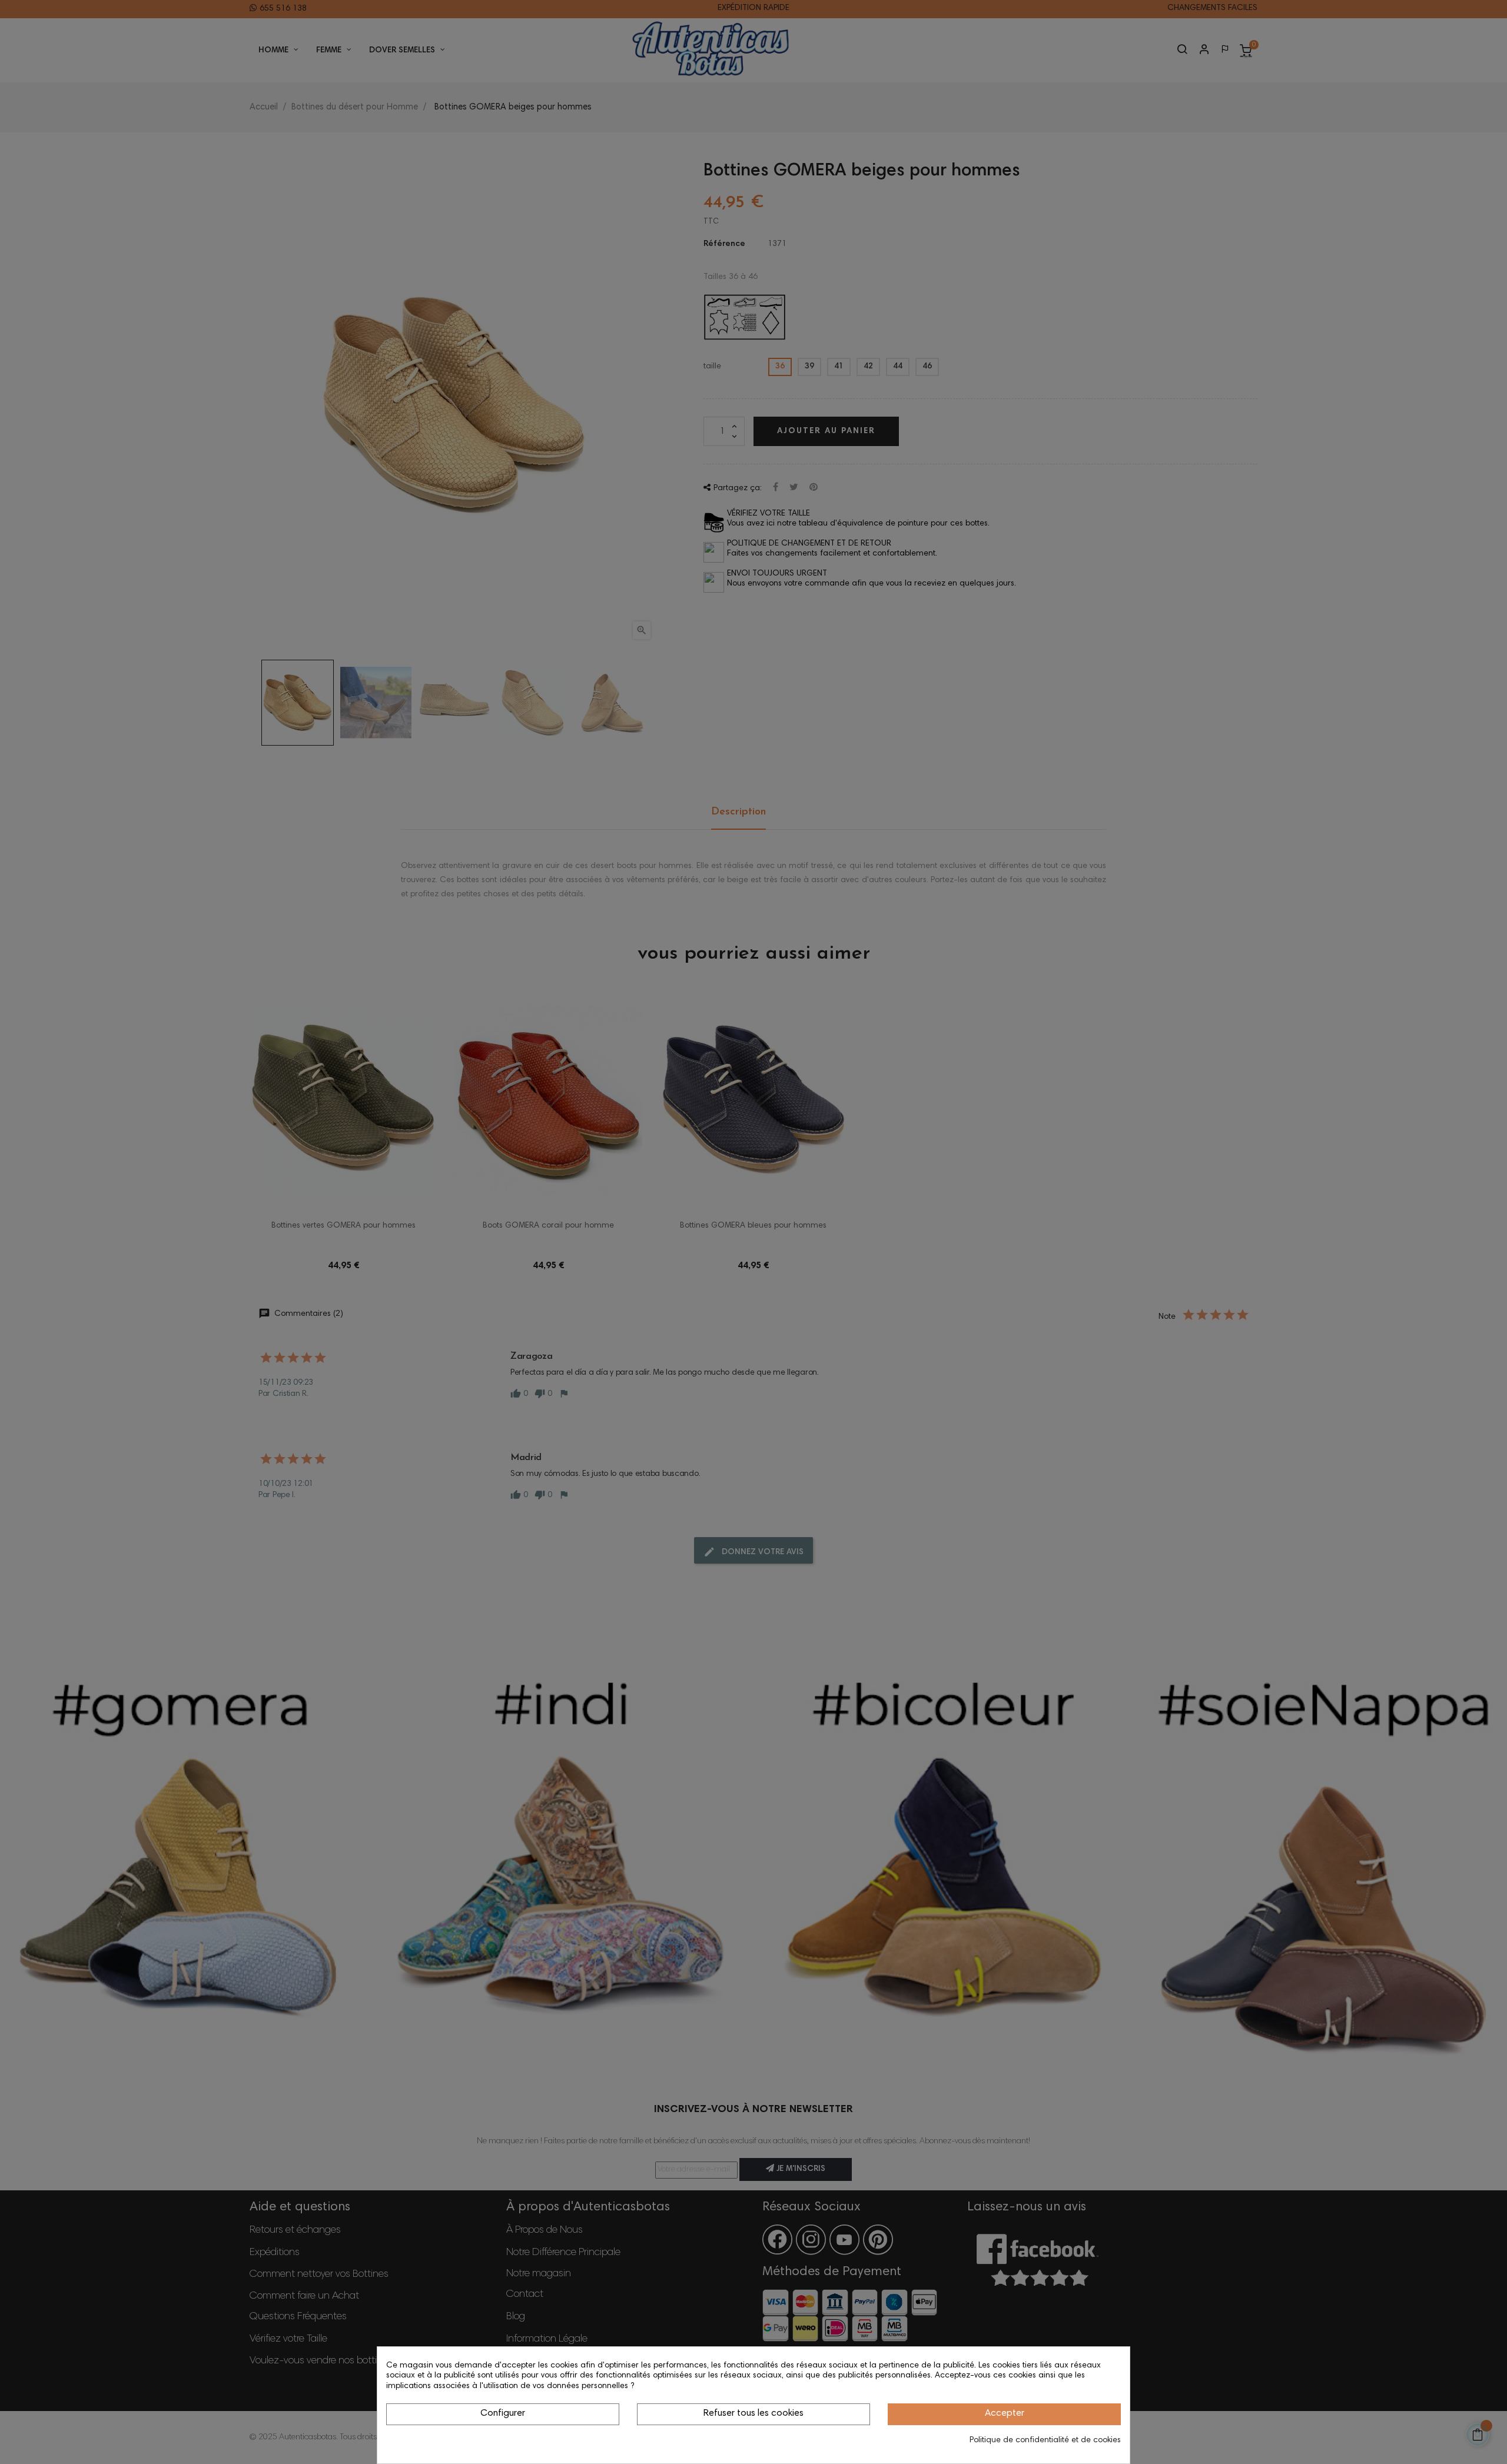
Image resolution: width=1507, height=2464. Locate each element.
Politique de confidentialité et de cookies (1045, 2440)
